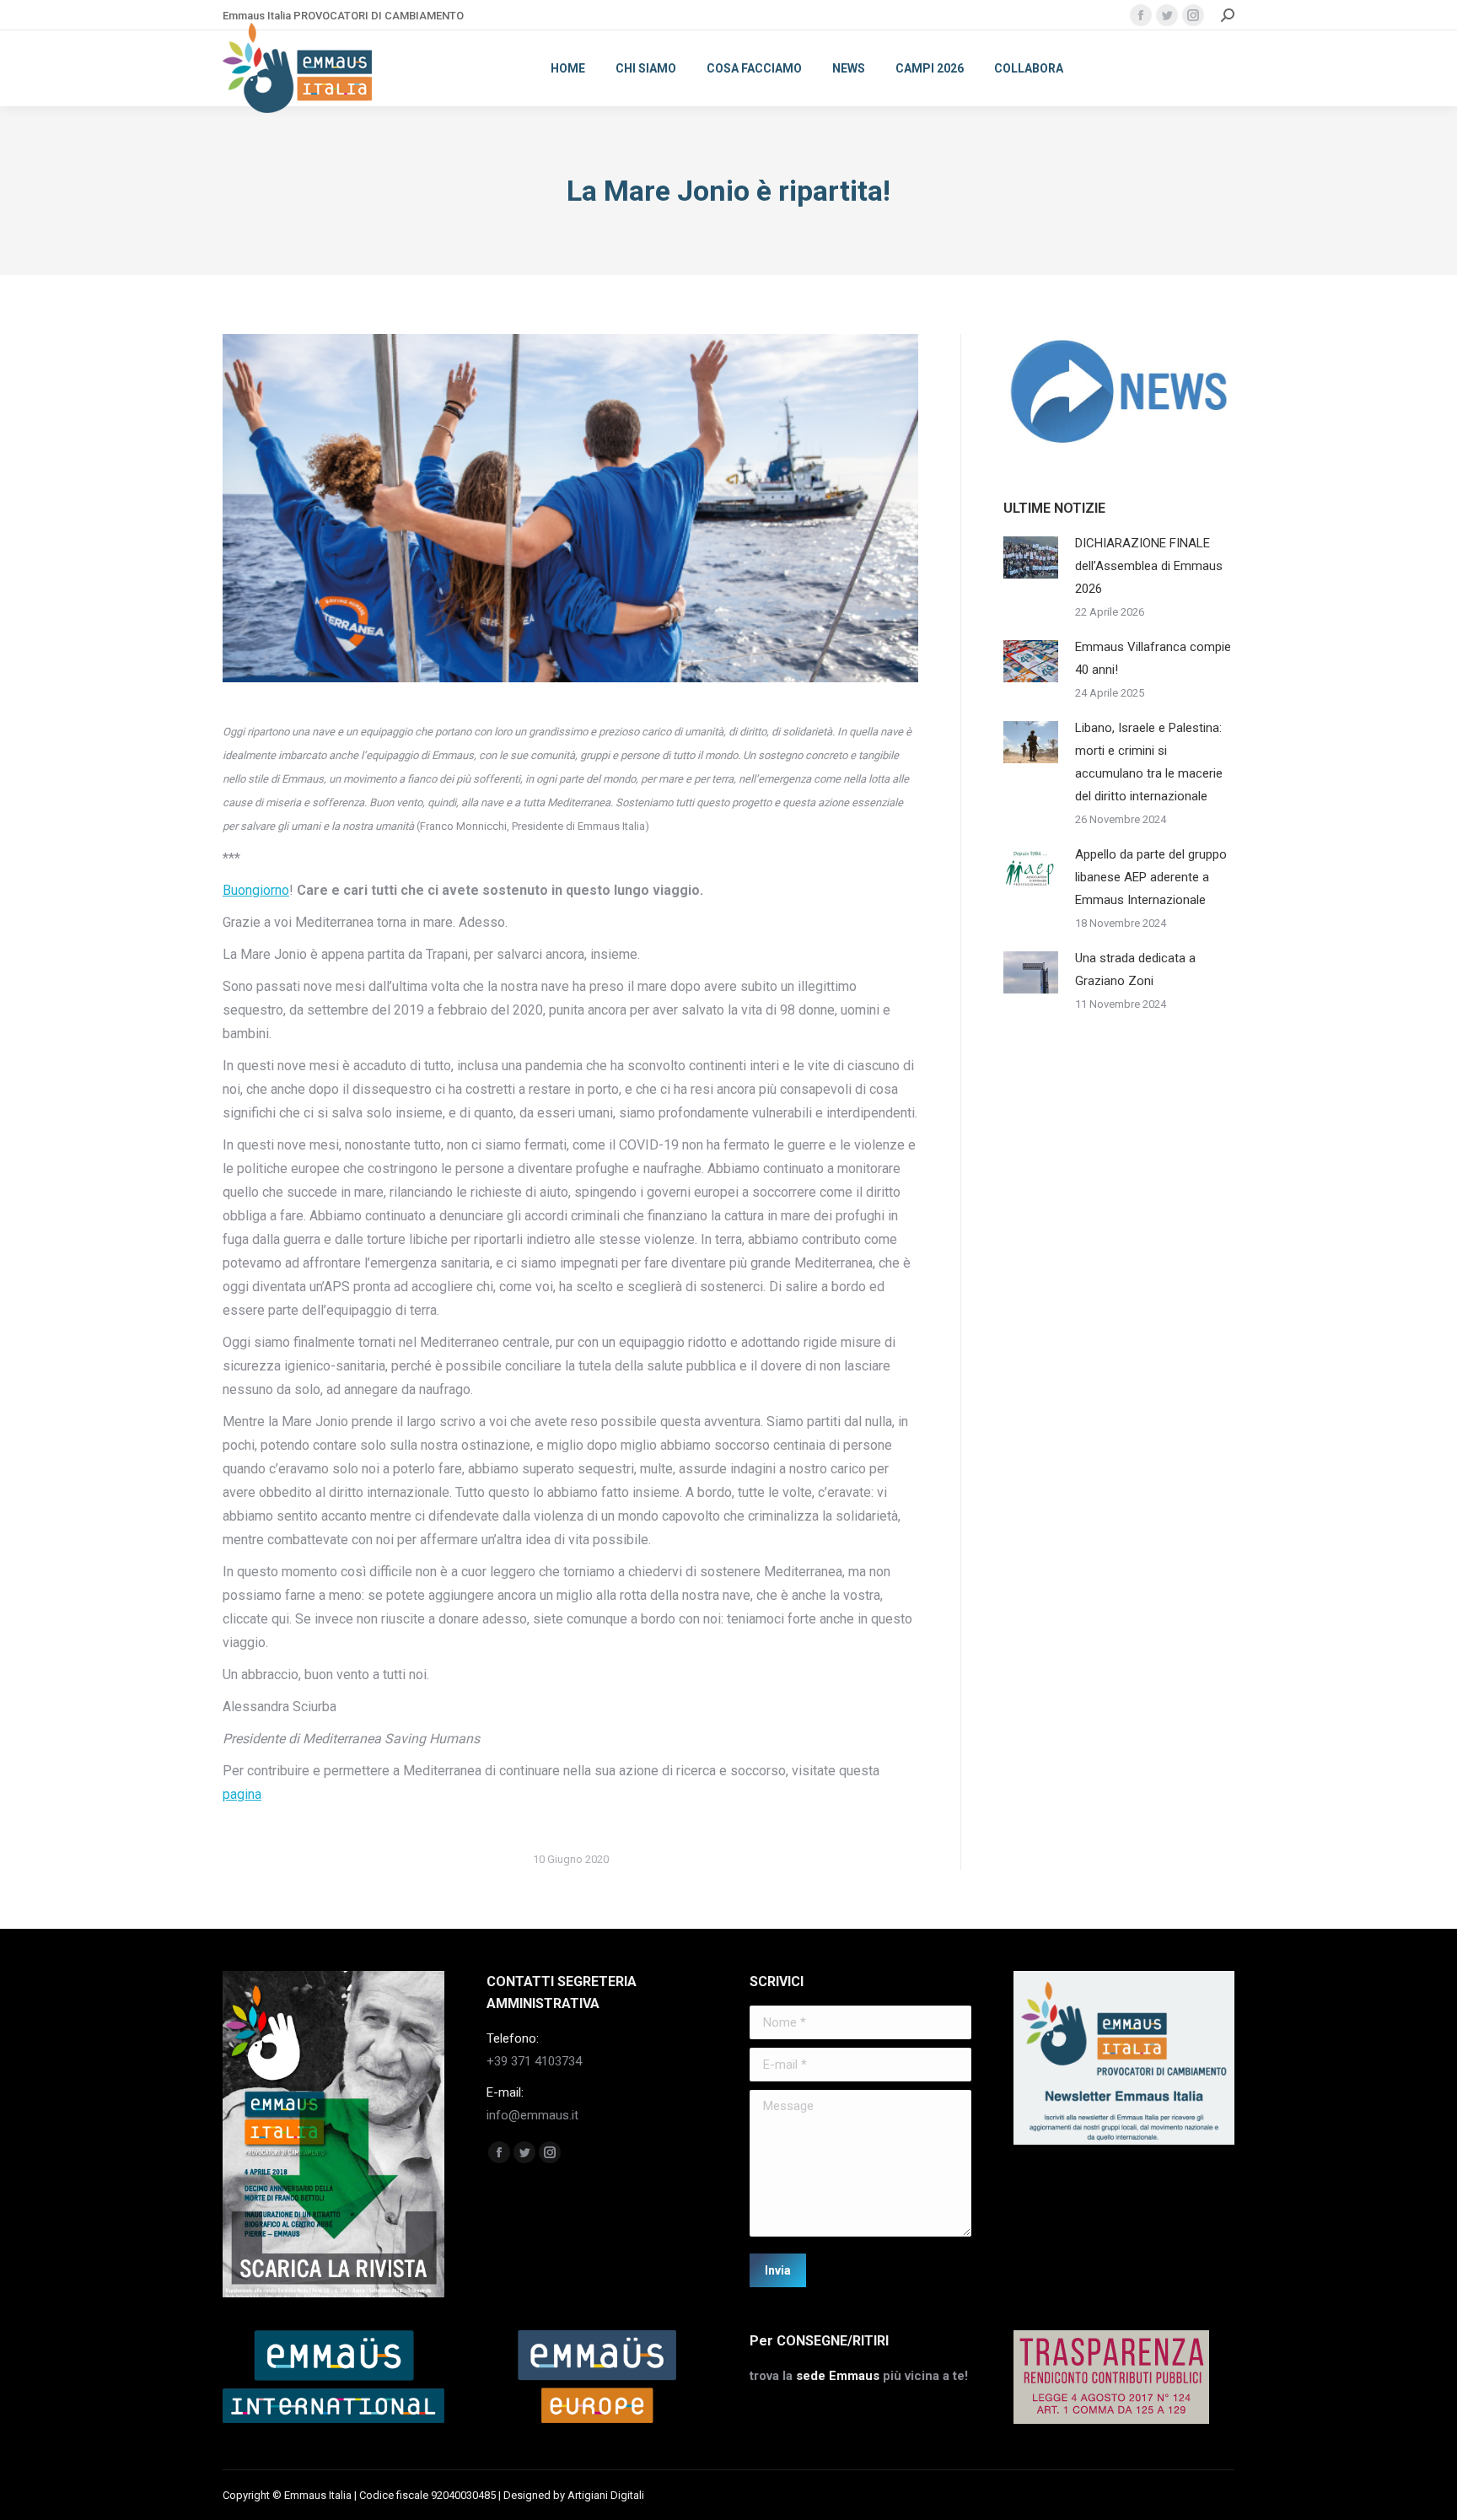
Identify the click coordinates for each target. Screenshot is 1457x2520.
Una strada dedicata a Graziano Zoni (1135, 969)
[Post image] (1031, 557)
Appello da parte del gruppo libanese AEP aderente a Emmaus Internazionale (1151, 877)
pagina (242, 1794)
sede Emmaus (838, 2376)
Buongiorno (256, 890)
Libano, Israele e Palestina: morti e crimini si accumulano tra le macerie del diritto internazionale (1149, 762)
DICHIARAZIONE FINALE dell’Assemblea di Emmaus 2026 (1149, 566)
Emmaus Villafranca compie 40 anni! (1153, 658)
